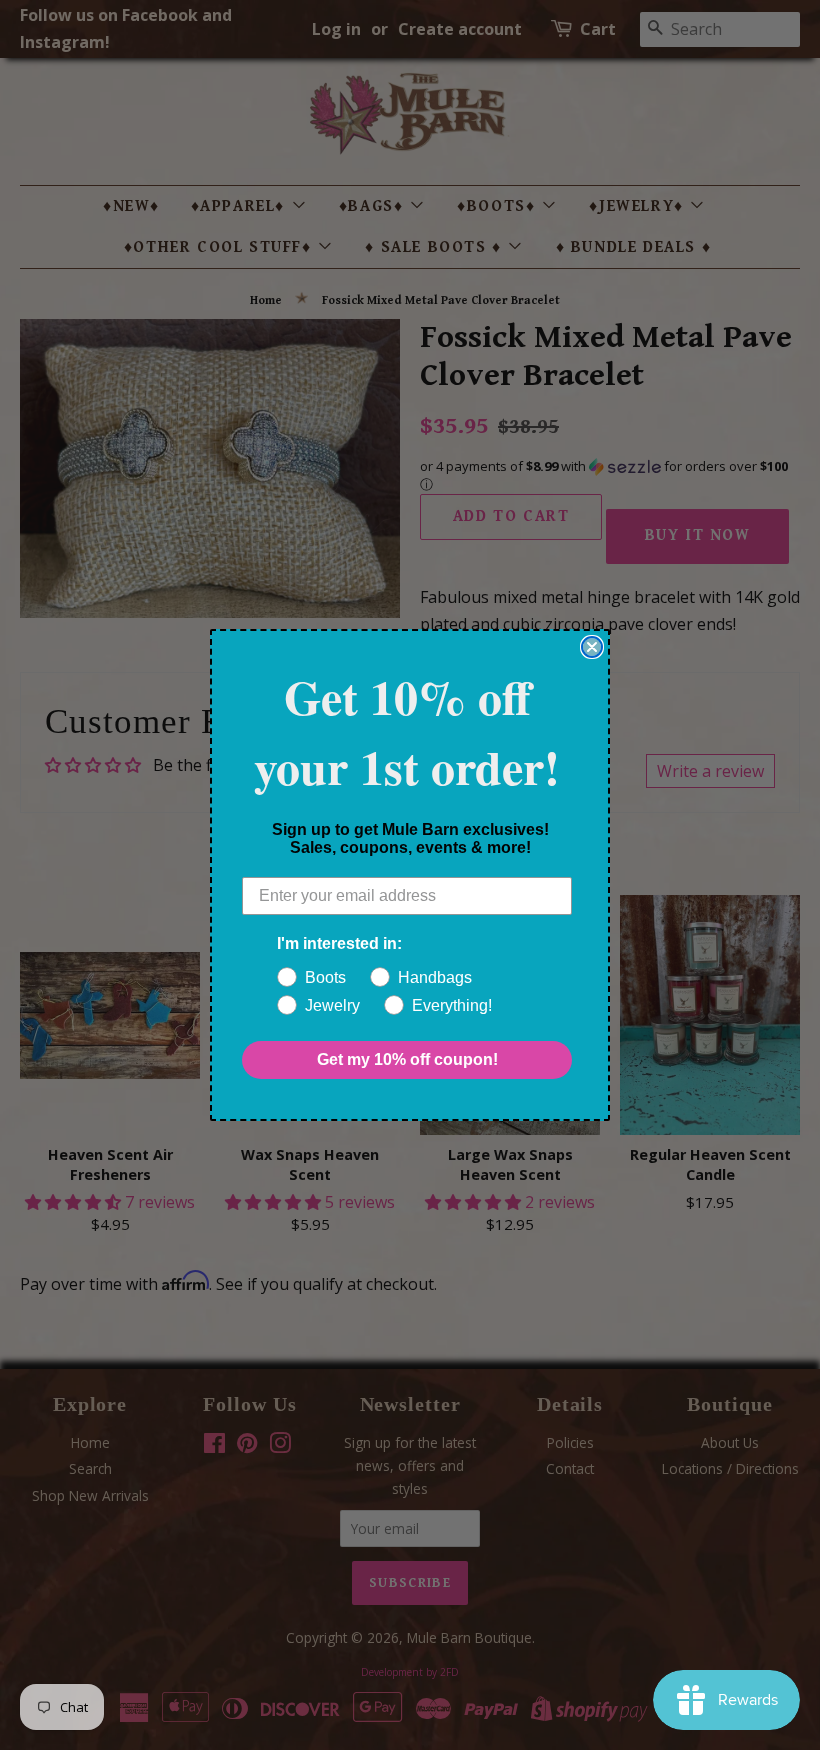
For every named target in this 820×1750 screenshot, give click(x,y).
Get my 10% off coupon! (407, 1059)
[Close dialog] (592, 647)
